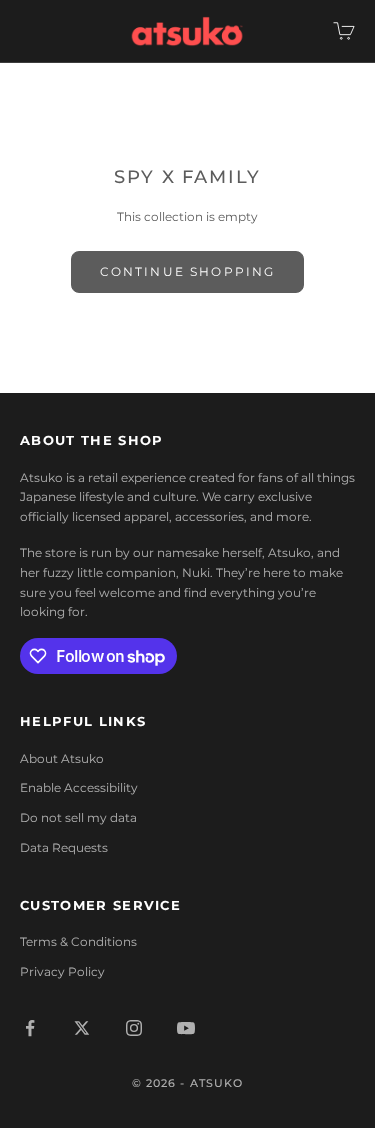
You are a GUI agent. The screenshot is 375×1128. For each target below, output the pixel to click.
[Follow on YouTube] (186, 1028)
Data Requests (64, 847)
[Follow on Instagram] (134, 1028)
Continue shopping (188, 271)
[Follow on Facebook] (30, 1028)
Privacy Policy (62, 971)
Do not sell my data (78, 817)
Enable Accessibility (79, 787)
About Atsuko (62, 758)
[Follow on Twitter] (82, 1028)
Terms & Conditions (78, 941)
